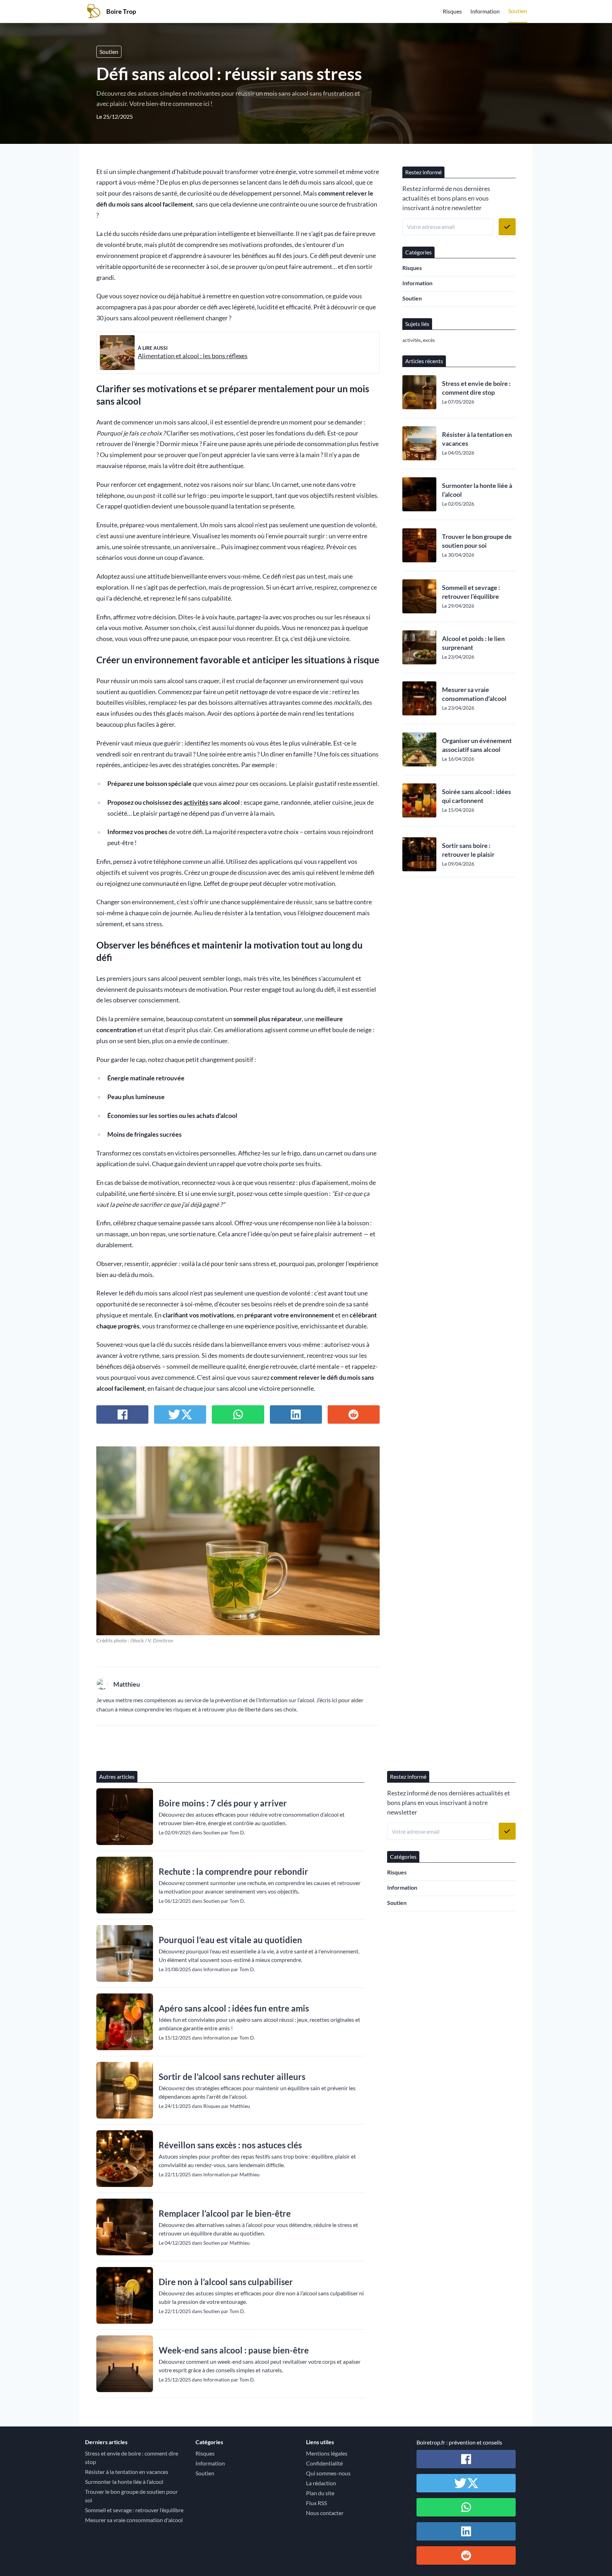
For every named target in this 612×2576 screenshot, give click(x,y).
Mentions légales (327, 2453)
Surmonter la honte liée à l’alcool (477, 490)
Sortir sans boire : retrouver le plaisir (468, 850)
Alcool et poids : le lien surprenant (473, 643)
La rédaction (321, 2483)
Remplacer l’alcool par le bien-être (225, 2213)
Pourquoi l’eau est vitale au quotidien (230, 1940)
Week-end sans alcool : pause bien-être (234, 2350)
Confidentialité (324, 2463)
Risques (452, 11)
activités (196, 802)
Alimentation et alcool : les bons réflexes (193, 356)
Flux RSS (316, 2503)
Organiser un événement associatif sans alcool (477, 745)
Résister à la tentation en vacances (477, 439)
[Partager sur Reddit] (354, 1414)
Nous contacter (325, 2513)
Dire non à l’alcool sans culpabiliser (226, 2282)
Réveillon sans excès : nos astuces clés (230, 2145)
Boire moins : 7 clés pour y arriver (223, 1803)
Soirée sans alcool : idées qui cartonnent (477, 796)
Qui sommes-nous (328, 2473)
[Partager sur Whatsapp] (238, 1414)
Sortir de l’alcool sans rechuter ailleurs (232, 2077)
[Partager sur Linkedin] (296, 1414)
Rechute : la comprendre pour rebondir (233, 1871)
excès (429, 340)
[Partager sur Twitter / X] (180, 1414)
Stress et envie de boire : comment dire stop (476, 388)
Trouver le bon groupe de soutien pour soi (477, 541)
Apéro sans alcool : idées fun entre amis (234, 2008)
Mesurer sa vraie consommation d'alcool (474, 694)
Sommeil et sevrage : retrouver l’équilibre (471, 592)
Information (485, 11)
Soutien (518, 11)
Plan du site (320, 2493)
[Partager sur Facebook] (122, 1414)
